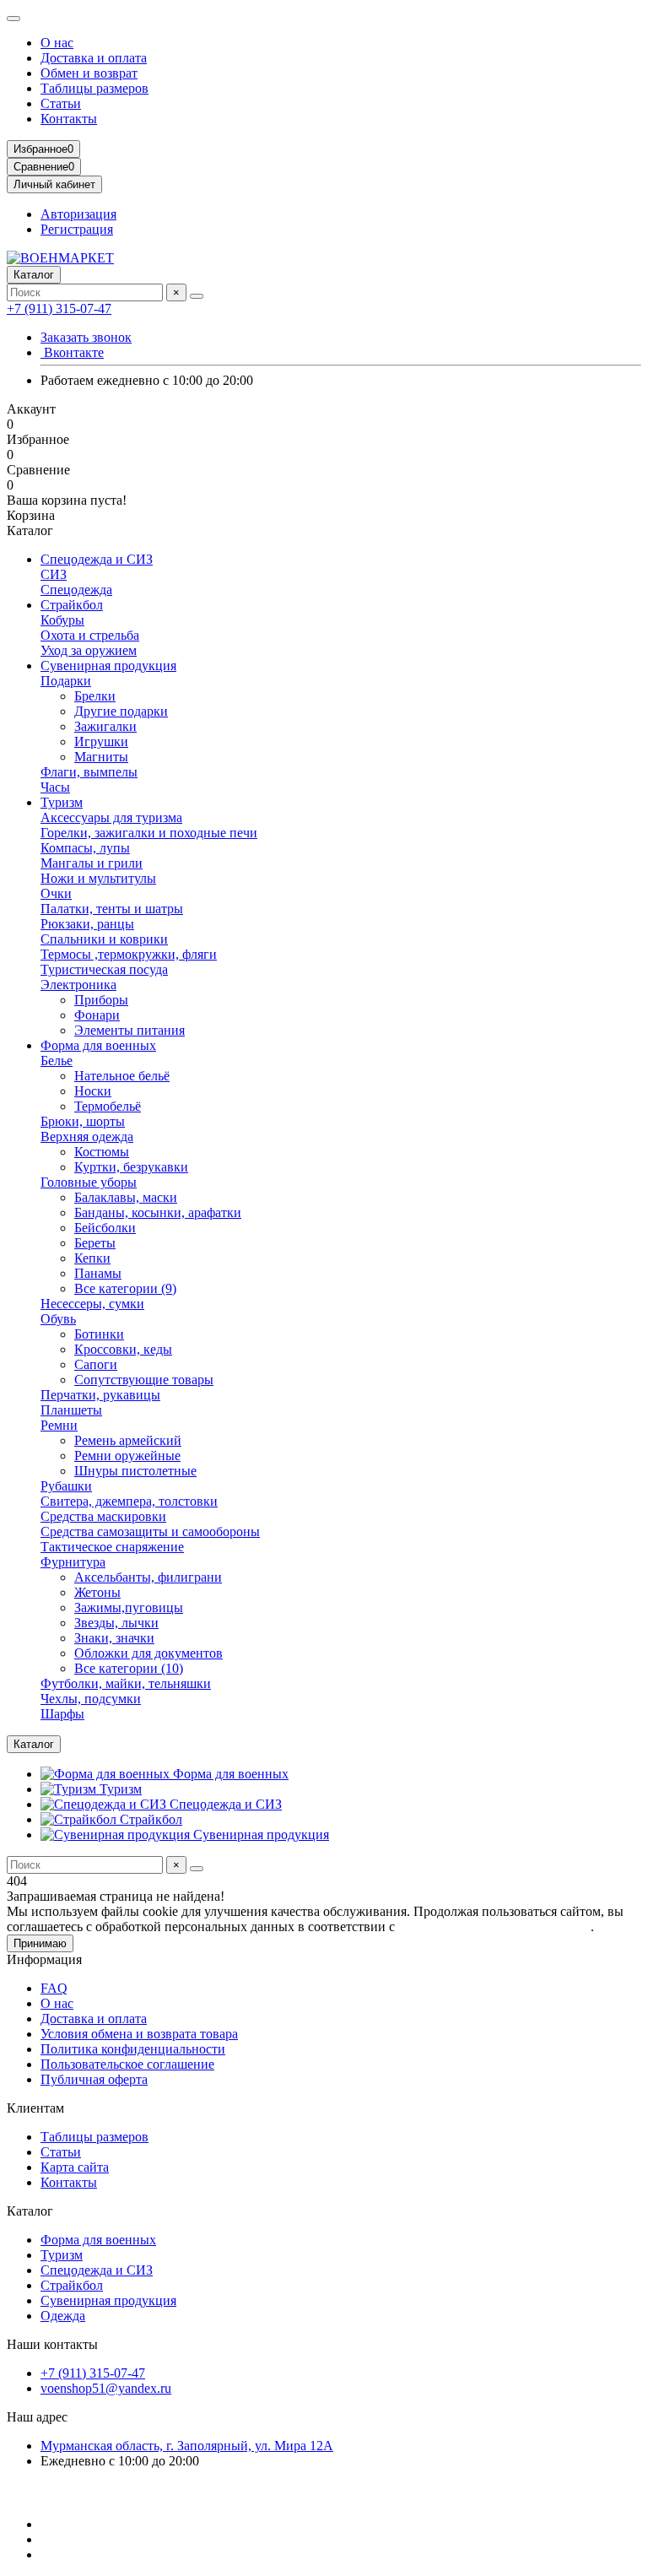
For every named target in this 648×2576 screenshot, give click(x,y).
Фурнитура (73, 1562)
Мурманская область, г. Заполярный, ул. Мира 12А (187, 2446)
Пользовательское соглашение (127, 2064)
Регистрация (77, 229)
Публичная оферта (94, 2079)
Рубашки (66, 1486)
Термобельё (108, 1106)
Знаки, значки (114, 1638)
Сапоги (96, 1364)
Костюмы (102, 1152)
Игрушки (101, 741)
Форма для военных (98, 1045)
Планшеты (71, 1410)
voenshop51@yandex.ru (106, 2388)
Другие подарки (121, 711)
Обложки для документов (148, 1653)
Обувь (58, 1319)
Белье (57, 1061)
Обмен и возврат (89, 73)
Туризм (62, 802)
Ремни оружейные (127, 1456)
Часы (55, 787)
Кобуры (62, 620)
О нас (57, 43)
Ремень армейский (128, 1440)
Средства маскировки (103, 1516)
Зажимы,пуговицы (129, 1607)
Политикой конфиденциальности (494, 1927)
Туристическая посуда (104, 969)
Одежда (63, 2316)
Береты (95, 1243)
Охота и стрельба (90, 635)
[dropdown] (13, 19)
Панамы (98, 1273)
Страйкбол (72, 605)
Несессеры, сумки (92, 1304)
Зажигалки (105, 726)
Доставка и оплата (94, 58)
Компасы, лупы (85, 848)
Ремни (59, 1425)
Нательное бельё (122, 1076)
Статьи (61, 103)
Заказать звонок (86, 337)
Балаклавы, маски (126, 1197)
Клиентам (35, 2108)
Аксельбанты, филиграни (148, 1577)
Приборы (101, 1000)
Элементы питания (130, 1030)
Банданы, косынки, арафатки (158, 1212)
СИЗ (54, 574)
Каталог (30, 2211)
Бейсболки (105, 1228)
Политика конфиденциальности (133, 2049)
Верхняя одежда (87, 1136)
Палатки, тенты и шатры (112, 909)
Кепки (92, 1258)
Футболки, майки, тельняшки (126, 1683)
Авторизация (78, 214)
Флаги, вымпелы (89, 772)
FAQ (54, 1988)
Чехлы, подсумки (91, 1699)
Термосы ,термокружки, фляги (129, 954)
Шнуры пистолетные (135, 1471)
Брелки (95, 696)
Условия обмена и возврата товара (139, 2034)
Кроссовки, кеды (123, 1349)
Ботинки (99, 1334)
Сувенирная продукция (108, 666)
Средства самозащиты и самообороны (150, 1532)
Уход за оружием (89, 650)
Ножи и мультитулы (98, 878)
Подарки (66, 681)
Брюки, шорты (83, 1121)
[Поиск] (197, 296)
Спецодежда (76, 590)
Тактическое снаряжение (112, 1547)
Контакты (69, 119)
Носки (93, 1091)
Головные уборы (89, 1182)
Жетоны (97, 1592)
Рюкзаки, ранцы (87, 924)
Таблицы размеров (94, 88)
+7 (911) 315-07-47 (59, 308)
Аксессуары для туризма (111, 817)
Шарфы (62, 1714)
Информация (44, 1959)
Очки (56, 893)
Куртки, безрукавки (131, 1167)
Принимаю (40, 1943)
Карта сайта (75, 2167)
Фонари (97, 1015)
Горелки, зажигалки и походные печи (149, 833)
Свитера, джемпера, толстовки (129, 1501)
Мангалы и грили (92, 863)
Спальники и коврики (104, 939)
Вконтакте (72, 352)
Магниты (101, 757)
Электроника (78, 985)
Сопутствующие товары (144, 1380)
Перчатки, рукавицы (100, 1395)
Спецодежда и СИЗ (97, 559)
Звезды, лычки (116, 1623)
